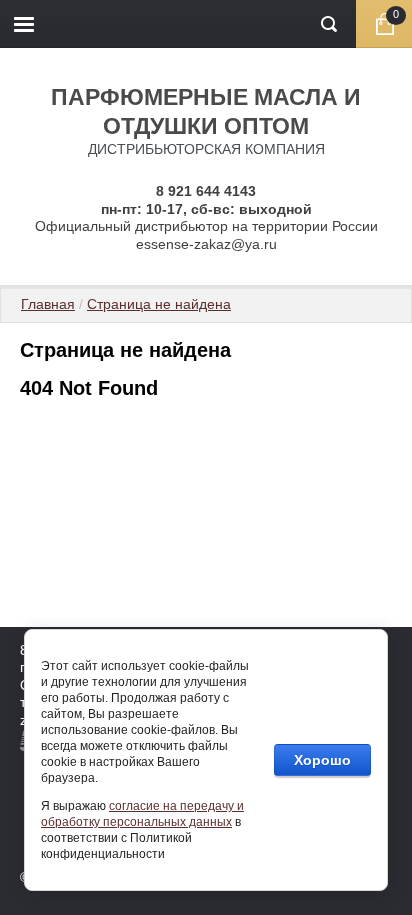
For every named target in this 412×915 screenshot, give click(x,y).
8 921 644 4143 (206, 191)
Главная (48, 304)
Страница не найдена (159, 304)
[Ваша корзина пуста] (384, 24)
